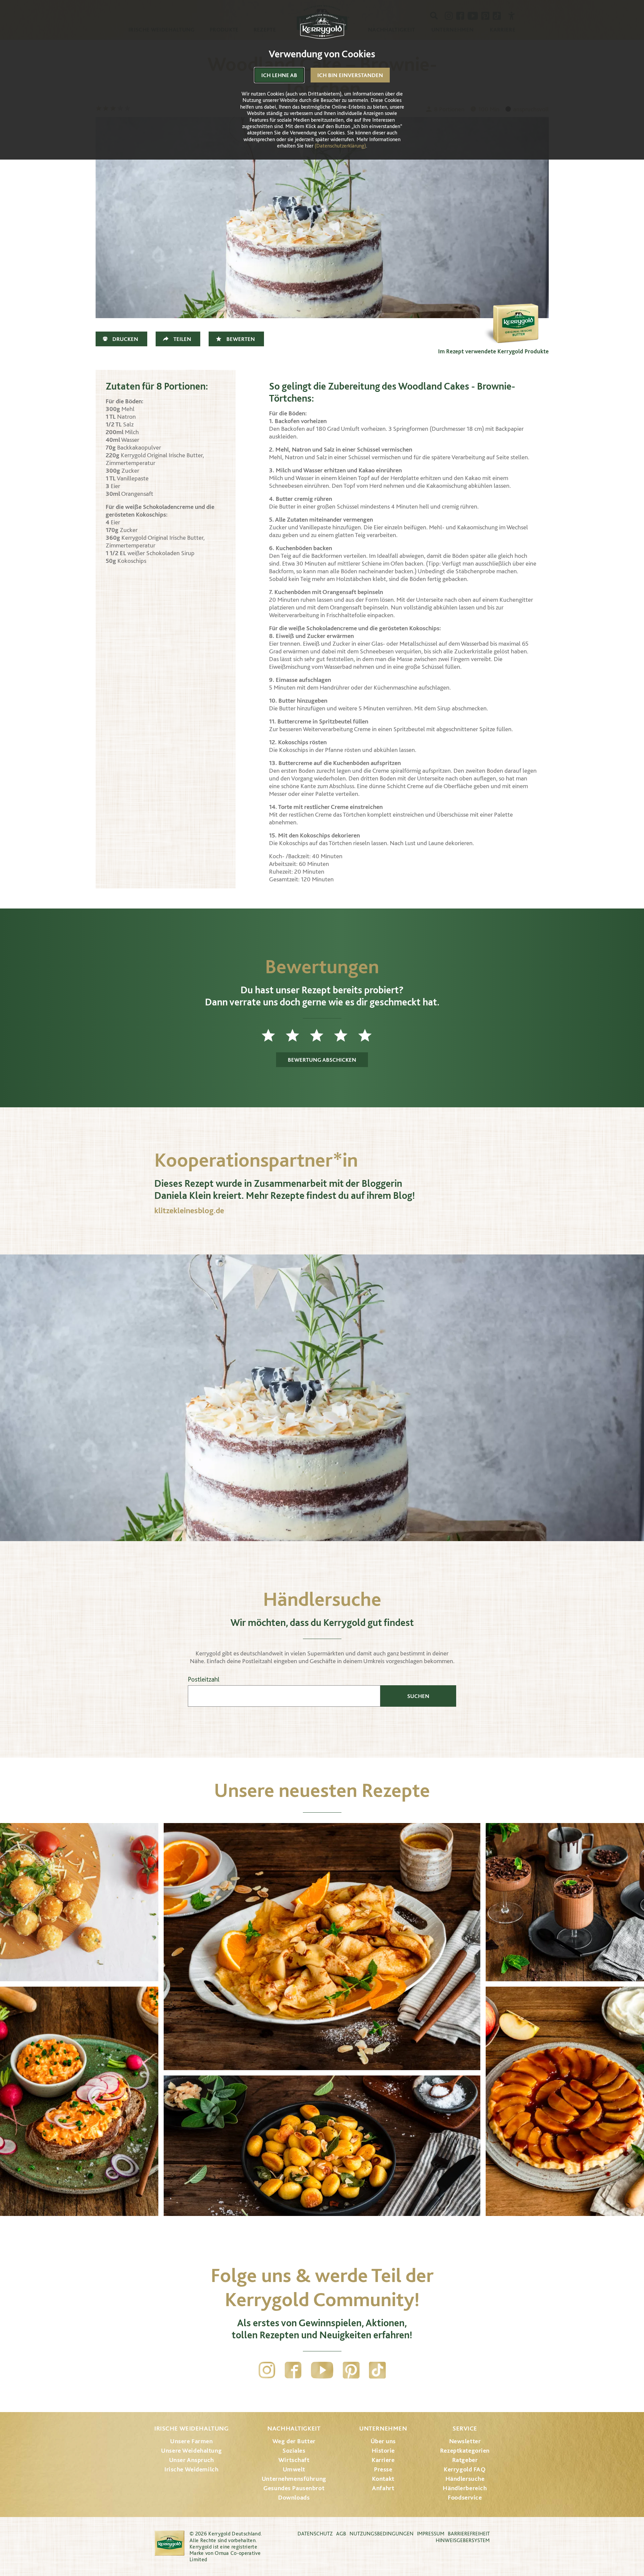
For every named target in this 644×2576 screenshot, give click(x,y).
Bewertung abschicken (322, 1060)
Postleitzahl (204, 1679)
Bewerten (241, 339)
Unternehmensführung (294, 2479)
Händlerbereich (465, 2488)
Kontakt (383, 2479)
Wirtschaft (294, 2460)
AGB (341, 2534)
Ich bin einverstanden (350, 75)
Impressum (431, 2534)
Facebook (293, 2370)
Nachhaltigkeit (294, 2428)
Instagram (267, 2370)
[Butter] (515, 311)
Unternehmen (383, 2428)
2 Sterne (298, 1035)
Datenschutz (315, 2534)
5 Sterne (370, 1035)
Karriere (383, 2460)
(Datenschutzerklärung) (340, 146)
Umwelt (294, 2469)
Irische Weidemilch (191, 2469)
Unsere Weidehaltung (191, 2450)
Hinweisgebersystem (463, 2540)
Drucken (125, 339)
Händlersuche (465, 2479)
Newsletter (465, 2441)
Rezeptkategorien (465, 2450)
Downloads (294, 2497)
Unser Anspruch (192, 2460)
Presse (383, 2469)
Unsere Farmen (191, 2441)
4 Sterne (346, 1035)
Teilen (182, 339)
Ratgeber (465, 2460)
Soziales (294, 2450)
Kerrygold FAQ (465, 2469)
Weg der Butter (294, 2441)
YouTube (322, 2370)
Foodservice (465, 2497)
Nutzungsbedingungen (382, 2534)
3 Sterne (322, 1035)
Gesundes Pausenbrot (294, 2488)
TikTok (377, 2370)
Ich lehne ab (279, 75)
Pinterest (351, 2370)
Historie (383, 2450)
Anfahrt (383, 2488)
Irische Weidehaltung (191, 2428)
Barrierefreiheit (469, 2534)
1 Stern (274, 1035)
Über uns (383, 2441)
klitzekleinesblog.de (189, 1210)
